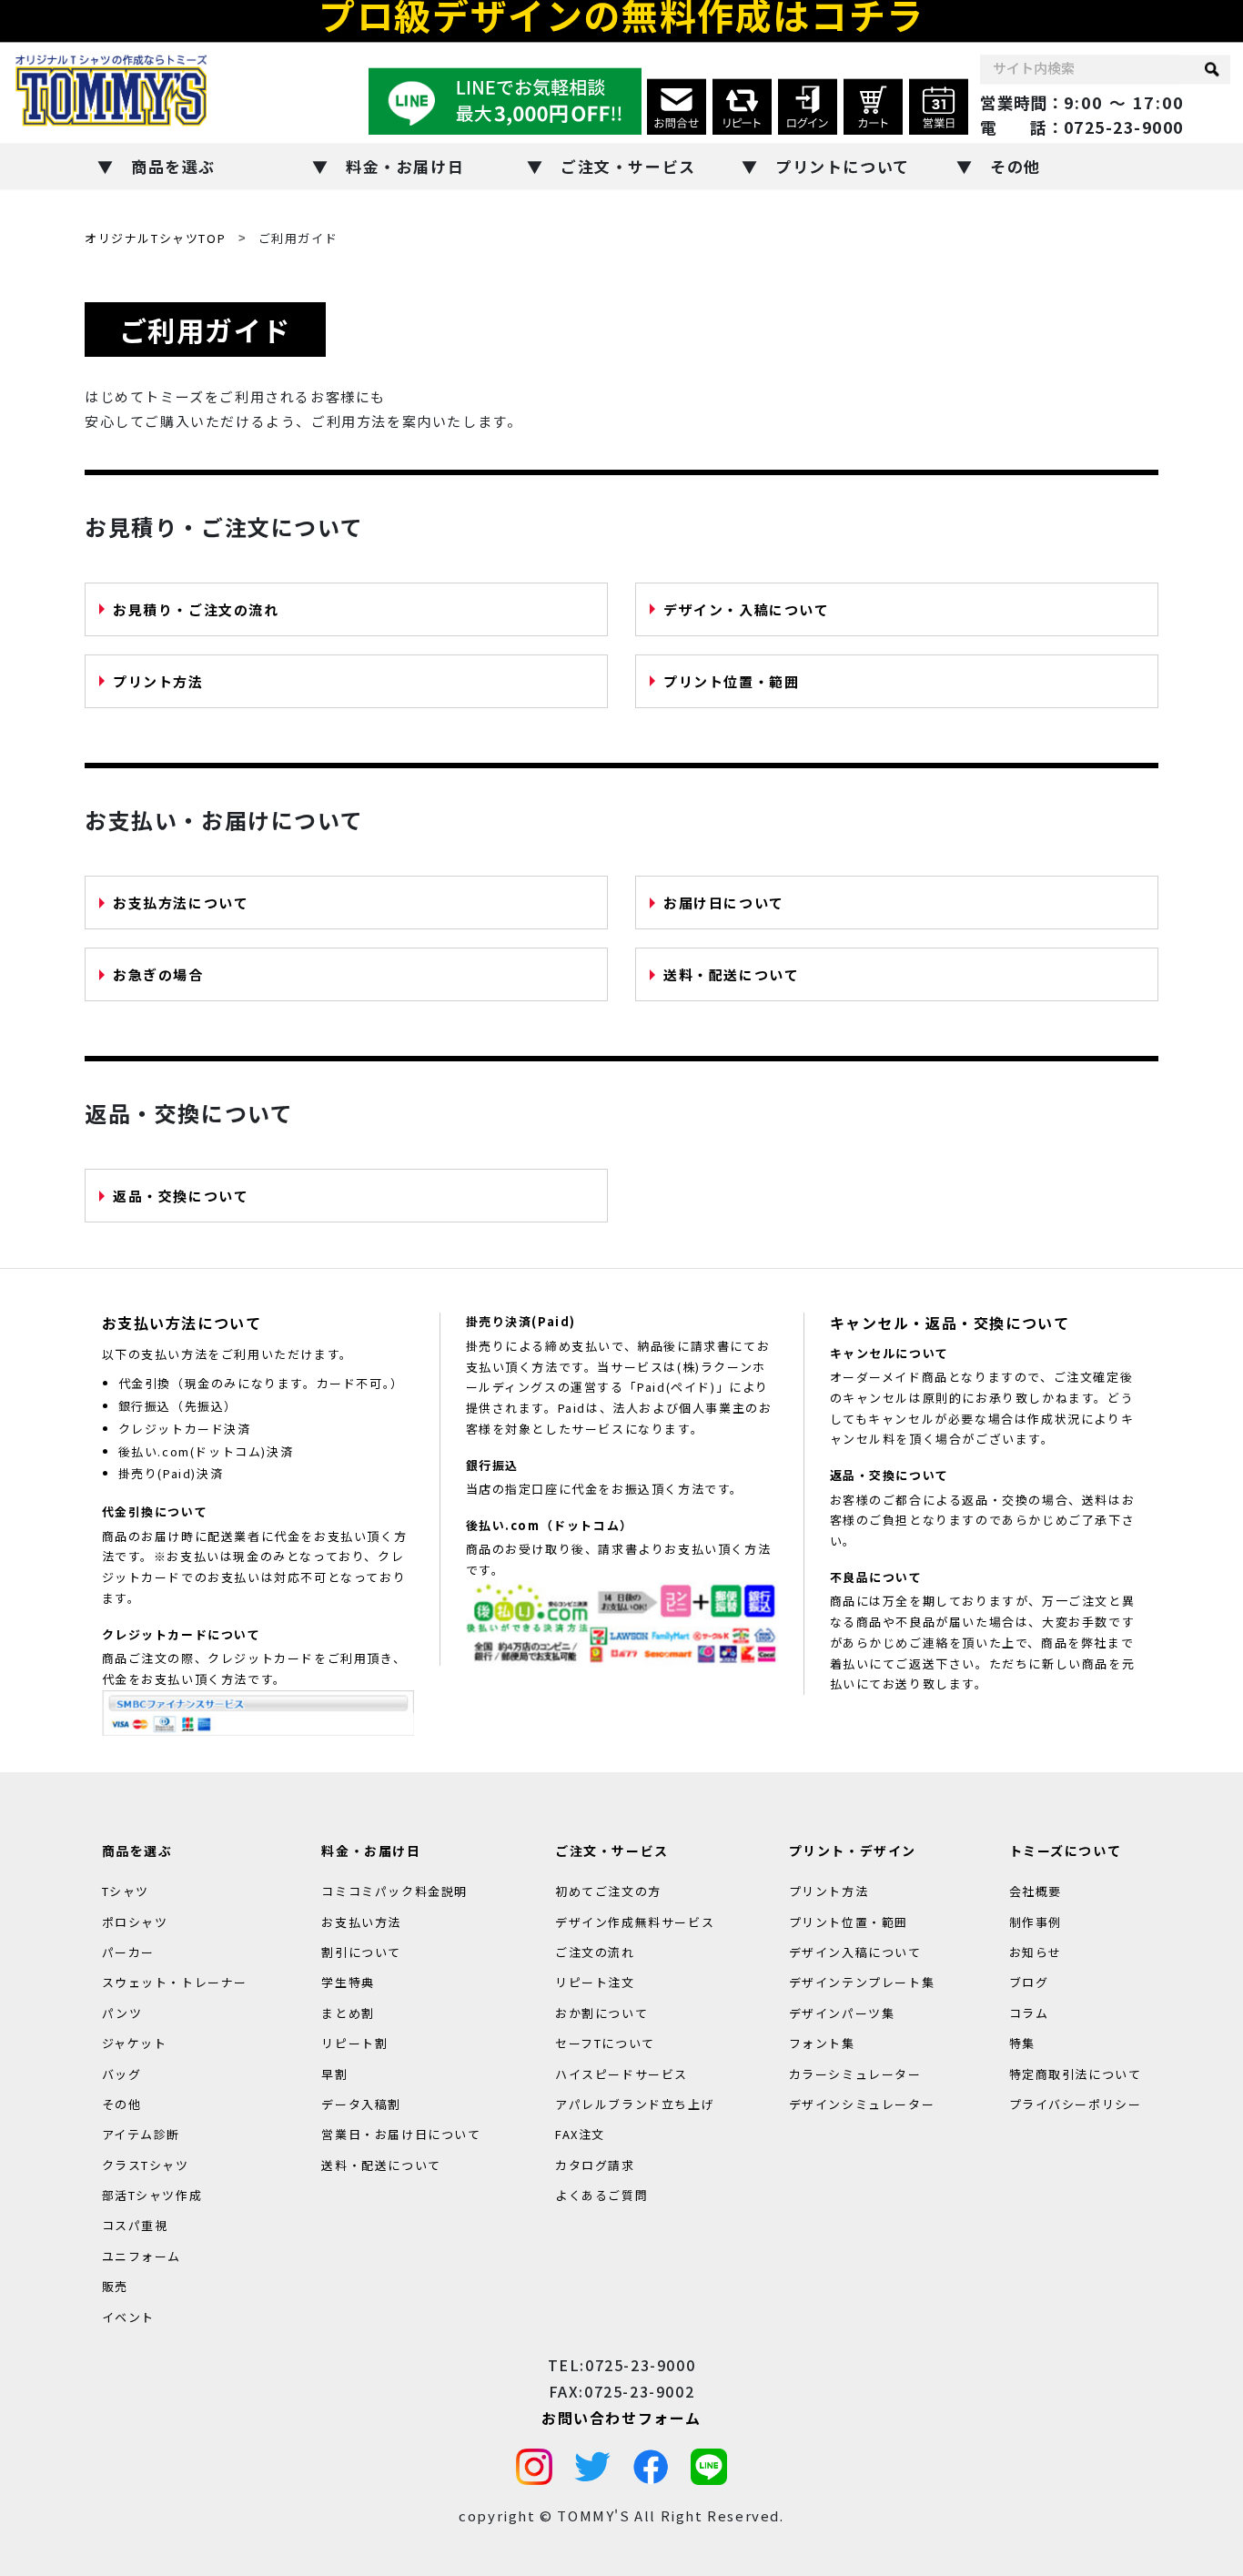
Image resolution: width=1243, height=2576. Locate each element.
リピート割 (354, 2043)
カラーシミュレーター (855, 2073)
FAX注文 (580, 2134)
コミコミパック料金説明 (394, 1891)
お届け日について (724, 903)
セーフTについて (605, 2043)
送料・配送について (731, 974)
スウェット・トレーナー (175, 1982)
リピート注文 (595, 1982)
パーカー (128, 1952)
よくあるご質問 (601, 2195)
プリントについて (843, 166)
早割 (334, 2073)
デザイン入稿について (855, 1952)
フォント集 (822, 2043)
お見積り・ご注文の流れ (196, 609)
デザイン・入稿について (747, 609)
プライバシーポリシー (1076, 2104)
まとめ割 (348, 2013)
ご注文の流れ (595, 1952)
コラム (1029, 2013)
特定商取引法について (1076, 2073)
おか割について (601, 2013)
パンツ (122, 2013)
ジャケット (135, 2043)
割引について (361, 1952)
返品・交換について (181, 1196)
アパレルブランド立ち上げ (635, 2104)
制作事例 (1036, 1921)
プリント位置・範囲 (731, 681)
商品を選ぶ (173, 166)
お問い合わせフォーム (621, 2417)
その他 (1016, 166)
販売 (115, 2286)
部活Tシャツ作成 (152, 2195)
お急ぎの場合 (158, 974)
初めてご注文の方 (608, 1891)
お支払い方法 (361, 1921)
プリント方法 (158, 681)
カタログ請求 (595, 2164)
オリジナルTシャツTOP (155, 238)
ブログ (1029, 1982)
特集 (1022, 2043)
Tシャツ (126, 1891)
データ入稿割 (361, 2104)
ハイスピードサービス (621, 2073)
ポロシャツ (135, 1921)
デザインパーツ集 (842, 2013)
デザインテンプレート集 (862, 1982)
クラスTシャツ (146, 2164)
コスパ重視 (135, 2225)
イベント (128, 2316)
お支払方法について (181, 903)
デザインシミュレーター (862, 2104)
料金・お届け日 (405, 166)
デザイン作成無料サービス (635, 1921)
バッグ (122, 2073)
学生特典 (348, 1982)
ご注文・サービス (628, 166)
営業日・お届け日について (401, 2134)
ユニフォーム (142, 2256)
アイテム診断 (141, 2134)
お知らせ (1036, 1952)
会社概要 (1036, 1891)
